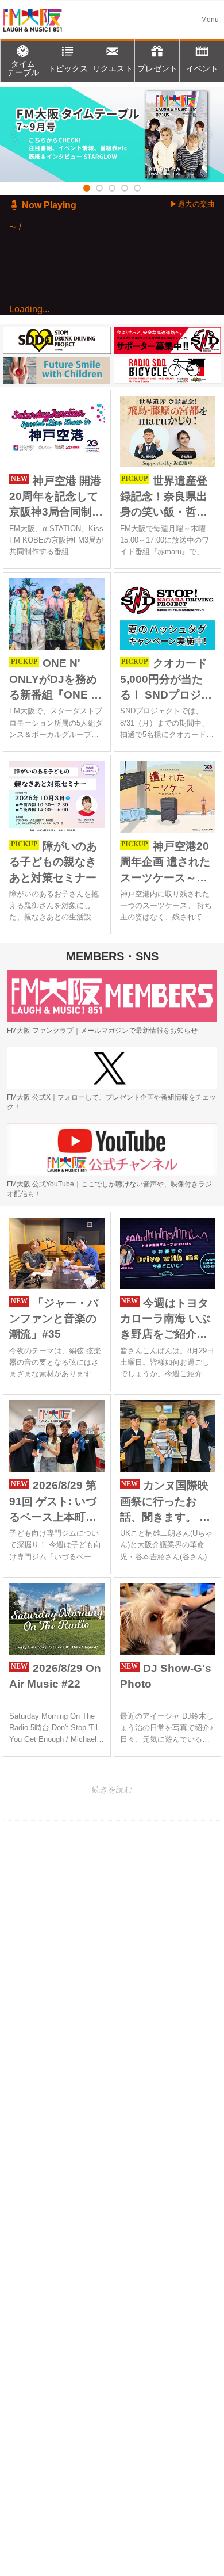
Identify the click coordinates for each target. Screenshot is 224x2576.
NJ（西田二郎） (91, 360)
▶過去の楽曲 (192, 204)
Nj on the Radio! (90, 346)
